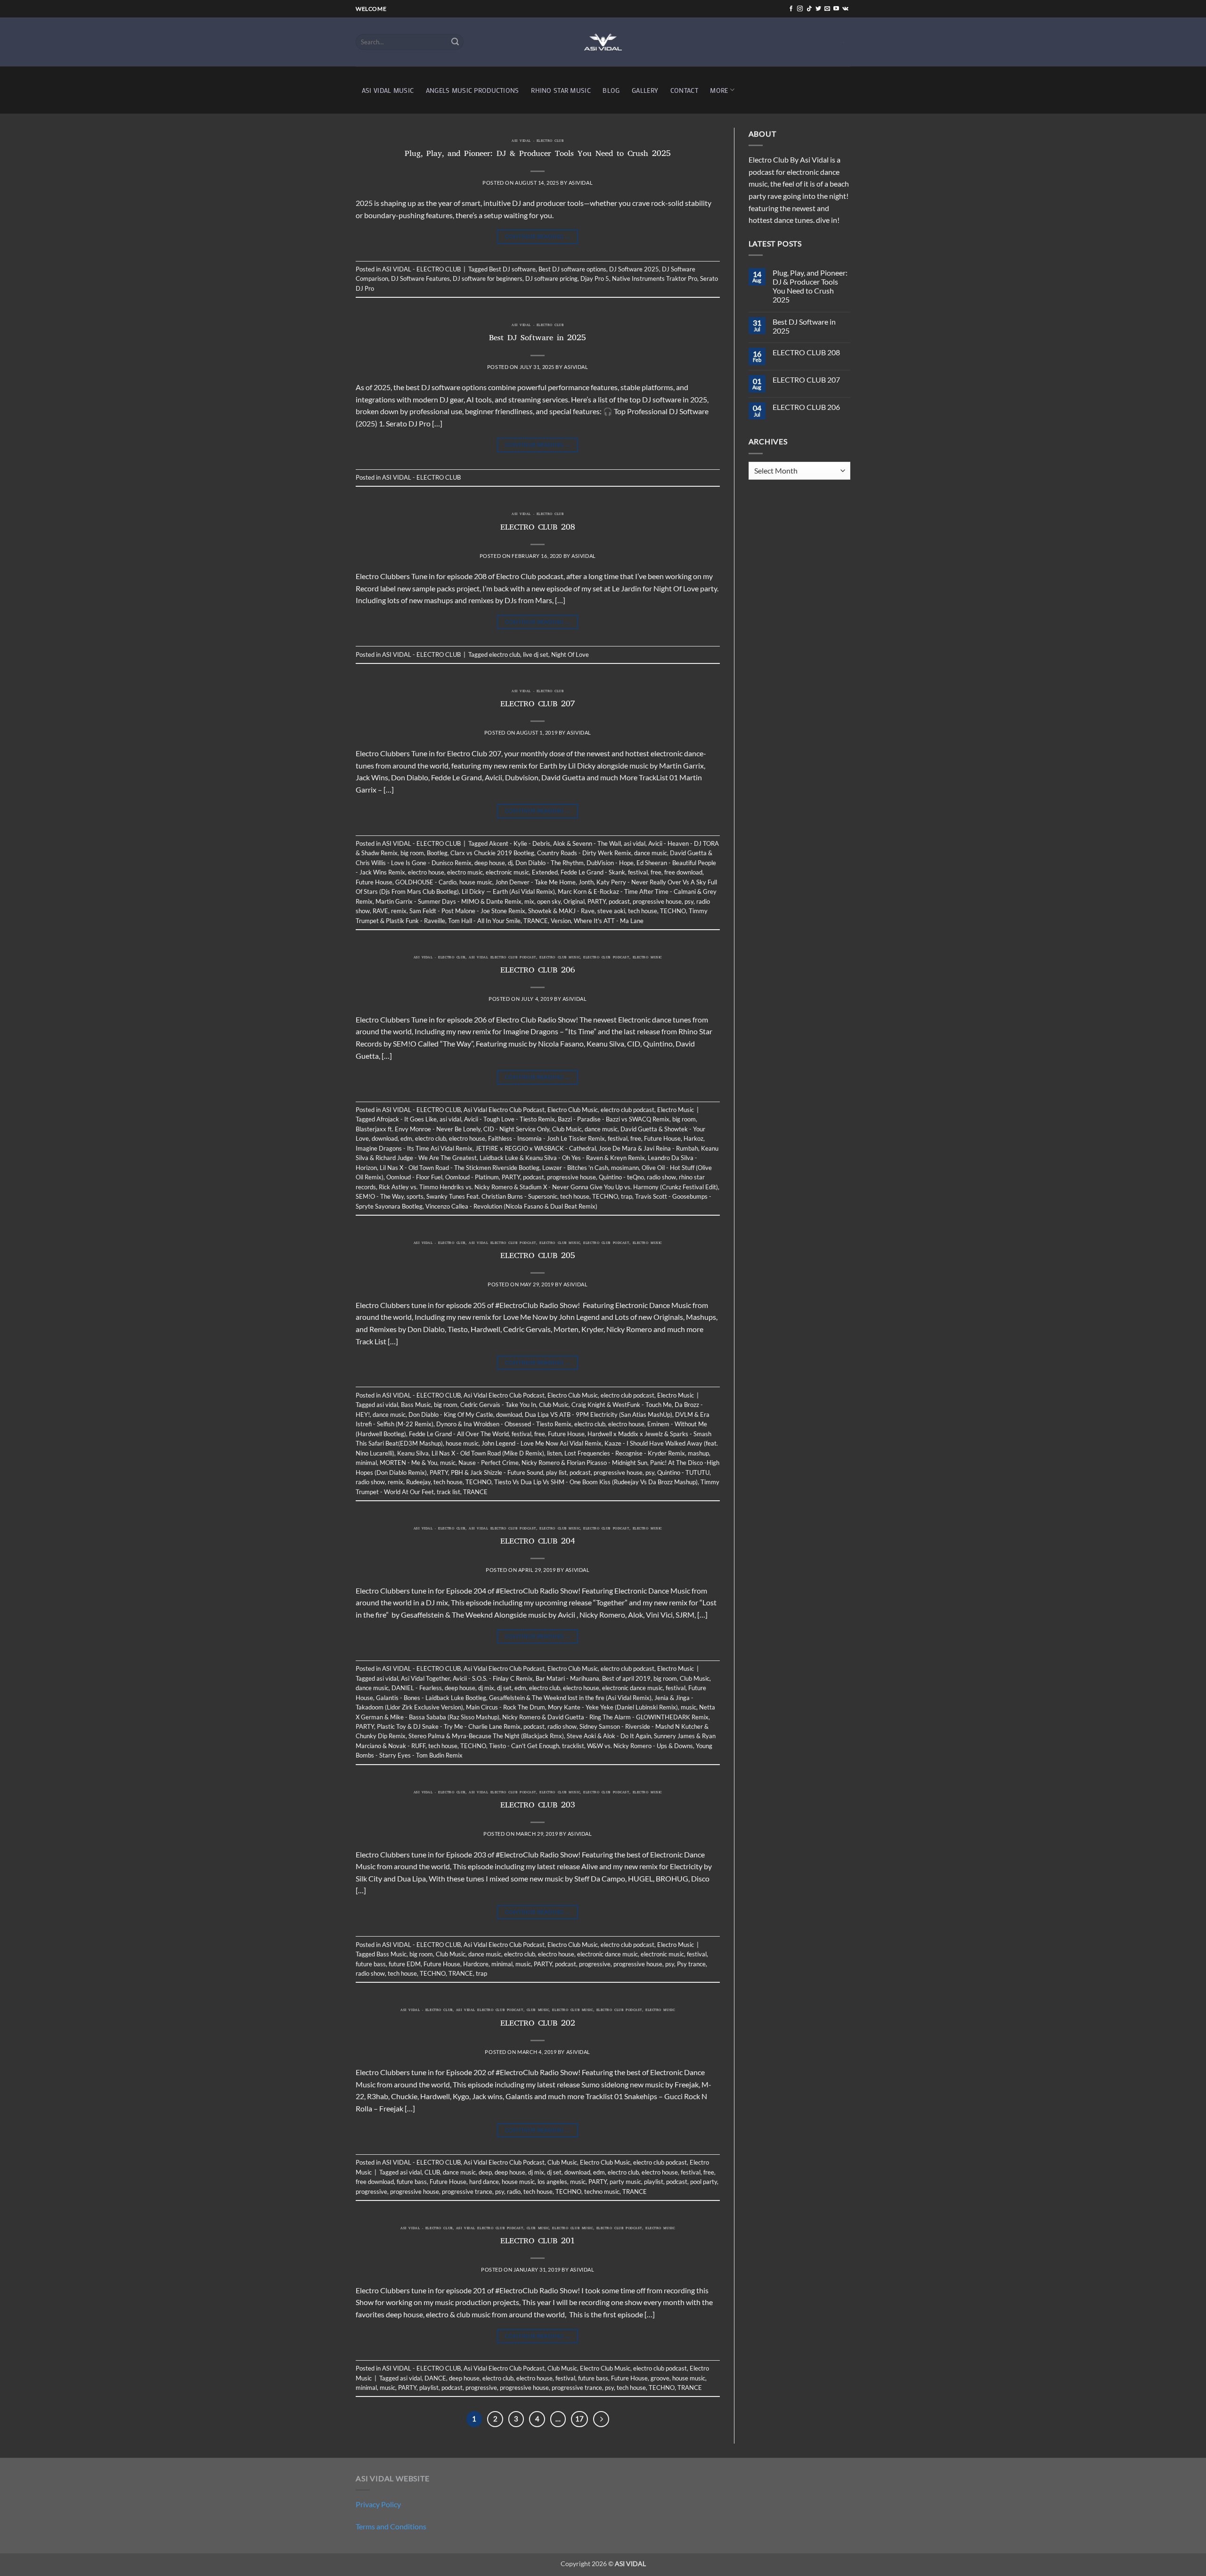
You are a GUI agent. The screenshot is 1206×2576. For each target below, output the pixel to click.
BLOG (611, 90)
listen (554, 1453)
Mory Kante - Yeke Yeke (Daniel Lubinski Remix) (613, 1707)
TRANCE (536, 921)
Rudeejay (418, 1482)
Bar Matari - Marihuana (567, 1678)
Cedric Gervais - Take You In (498, 1405)
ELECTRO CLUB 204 (538, 1542)
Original (574, 901)
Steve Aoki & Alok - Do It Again (609, 1736)
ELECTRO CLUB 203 (538, 1806)
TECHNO (673, 911)
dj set (504, 1688)
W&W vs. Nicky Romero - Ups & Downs (640, 1746)
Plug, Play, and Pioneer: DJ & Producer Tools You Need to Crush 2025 (538, 155)
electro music (465, 872)
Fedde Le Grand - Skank (593, 872)
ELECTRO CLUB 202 (538, 2024)
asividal (581, 183)
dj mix (486, 1688)
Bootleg (437, 853)
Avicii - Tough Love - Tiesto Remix (509, 1119)
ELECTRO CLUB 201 (538, 2242)
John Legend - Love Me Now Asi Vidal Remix (542, 1443)
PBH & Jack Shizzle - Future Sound (497, 1472)
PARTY (597, 901)
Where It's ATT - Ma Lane (609, 921)
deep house (490, 863)
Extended (545, 872)
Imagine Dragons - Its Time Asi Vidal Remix (414, 1148)
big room (412, 853)
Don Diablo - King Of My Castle (451, 1415)
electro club (505, 654)
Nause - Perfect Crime (489, 1463)
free (656, 872)
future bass (371, 1964)
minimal (366, 1463)
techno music (602, 2192)
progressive (595, 1964)
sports (415, 1196)
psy (689, 901)
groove (660, 2378)
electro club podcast (606, 958)
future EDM (405, 1964)
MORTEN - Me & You (408, 1463)
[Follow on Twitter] (818, 9)
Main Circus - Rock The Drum (505, 1707)
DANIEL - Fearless (417, 1688)
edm (406, 1138)
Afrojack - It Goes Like (407, 1119)
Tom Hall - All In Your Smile (484, 921)
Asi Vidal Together (425, 1678)
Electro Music (647, 958)
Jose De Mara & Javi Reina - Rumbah (648, 1148)
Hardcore (476, 1964)
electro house (426, 872)
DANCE (435, 2378)
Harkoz (693, 1138)
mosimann (625, 1168)
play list (556, 1472)
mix (529, 901)
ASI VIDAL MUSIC (388, 90)
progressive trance (467, 2192)
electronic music (507, 872)
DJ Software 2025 (634, 269)
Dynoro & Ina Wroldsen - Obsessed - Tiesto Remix (504, 1424)
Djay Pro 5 (595, 278)
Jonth (586, 882)
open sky (549, 901)
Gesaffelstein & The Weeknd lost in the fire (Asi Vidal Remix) (570, 1698)
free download (683, 872)
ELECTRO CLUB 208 (538, 528)
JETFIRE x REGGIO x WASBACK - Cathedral (536, 1148)
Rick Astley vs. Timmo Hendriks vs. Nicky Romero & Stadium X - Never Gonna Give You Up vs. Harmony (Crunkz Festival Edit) (548, 1187)
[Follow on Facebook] (791, 9)
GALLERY (645, 90)
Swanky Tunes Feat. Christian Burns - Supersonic (492, 1196)
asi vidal (635, 843)
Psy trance (691, 1964)
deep (485, 2172)
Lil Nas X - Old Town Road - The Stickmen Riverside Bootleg (460, 1168)
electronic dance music (632, 1688)
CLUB (432, 2172)
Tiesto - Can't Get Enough (524, 1746)
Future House (374, 882)
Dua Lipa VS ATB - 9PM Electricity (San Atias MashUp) (599, 1415)
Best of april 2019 (626, 1678)
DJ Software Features (420, 278)
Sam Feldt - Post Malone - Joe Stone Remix (467, 911)
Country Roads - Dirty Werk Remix (584, 853)
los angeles (552, 2182)
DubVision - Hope (610, 863)
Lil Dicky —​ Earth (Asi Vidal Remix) (508, 891)
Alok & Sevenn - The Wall (587, 843)
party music (625, 2182)
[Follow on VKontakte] (845, 9)
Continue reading (538, 236)
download (385, 1138)
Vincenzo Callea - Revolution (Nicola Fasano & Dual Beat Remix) (511, 1206)
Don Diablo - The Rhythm (550, 863)
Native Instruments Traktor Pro (655, 278)
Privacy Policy (378, 2504)
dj (510, 863)
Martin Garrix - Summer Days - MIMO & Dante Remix (448, 901)
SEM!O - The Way (380, 1196)
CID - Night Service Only (516, 1129)
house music (476, 882)
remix (399, 911)
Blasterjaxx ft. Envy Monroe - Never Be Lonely (418, 1129)
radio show (661, 1177)
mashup (698, 1453)
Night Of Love (570, 654)
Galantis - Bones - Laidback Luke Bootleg (431, 1698)
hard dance (484, 2182)
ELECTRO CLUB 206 (538, 971)
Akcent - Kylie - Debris (520, 843)
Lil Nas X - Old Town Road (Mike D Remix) (488, 1453)
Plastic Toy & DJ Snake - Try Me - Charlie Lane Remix (449, 1726)
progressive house (657, 901)
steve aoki (611, 911)
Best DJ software (512, 269)
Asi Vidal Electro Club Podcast (502, 958)
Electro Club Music (560, 958)
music (448, 1463)
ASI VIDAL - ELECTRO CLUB (538, 141)
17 (579, 2419)
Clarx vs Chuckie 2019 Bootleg (492, 853)
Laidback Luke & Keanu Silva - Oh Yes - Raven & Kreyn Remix (562, 1158)
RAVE (380, 911)
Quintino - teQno (621, 1177)
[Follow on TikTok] (809, 9)
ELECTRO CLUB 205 (538, 1257)
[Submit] (455, 42)
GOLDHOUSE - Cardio (426, 882)
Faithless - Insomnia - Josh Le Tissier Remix (546, 1138)
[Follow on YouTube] (836, 9)
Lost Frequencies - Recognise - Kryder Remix (625, 1453)
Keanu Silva (413, 1453)
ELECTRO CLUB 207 (538, 705)
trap (627, 1196)
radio (514, 2192)
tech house (643, 911)
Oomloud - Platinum (472, 1177)
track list (448, 1492)
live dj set (536, 654)
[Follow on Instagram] (800, 9)
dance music (651, 853)
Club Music (567, 1129)
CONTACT (684, 90)
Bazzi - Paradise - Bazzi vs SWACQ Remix (614, 1119)
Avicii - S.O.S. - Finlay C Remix (493, 1678)
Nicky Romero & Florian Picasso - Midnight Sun (584, 1463)
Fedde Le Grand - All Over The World (459, 1434)
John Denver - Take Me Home (535, 882)
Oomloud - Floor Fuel (414, 1177)
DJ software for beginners (488, 278)
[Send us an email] (827, 9)
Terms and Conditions (391, 2526)
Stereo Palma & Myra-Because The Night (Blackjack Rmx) (486, 1736)
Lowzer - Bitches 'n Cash (575, 1168)
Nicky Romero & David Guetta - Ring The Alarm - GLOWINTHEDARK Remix (605, 1717)
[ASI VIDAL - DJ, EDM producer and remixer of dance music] (603, 42)
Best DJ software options (572, 269)
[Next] (601, 2419)
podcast (619, 901)
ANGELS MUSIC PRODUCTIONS (473, 90)
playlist (654, 2182)
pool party (704, 2182)
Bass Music (416, 1405)
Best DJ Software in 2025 (538, 339)
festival (638, 872)
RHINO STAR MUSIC (561, 90)
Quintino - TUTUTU (683, 1472)
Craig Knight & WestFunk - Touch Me (622, 1405)
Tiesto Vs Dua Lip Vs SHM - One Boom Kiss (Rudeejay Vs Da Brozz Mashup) (596, 1482)
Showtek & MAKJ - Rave (561, 911)
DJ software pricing (551, 278)
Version (561, 921)
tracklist (573, 1746)
